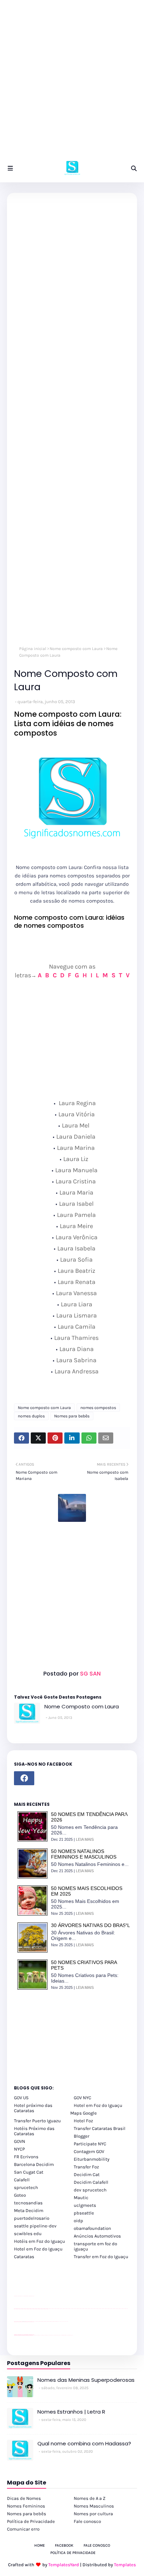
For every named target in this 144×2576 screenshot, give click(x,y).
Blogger (82, 2136)
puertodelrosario (32, 2218)
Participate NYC (90, 2144)
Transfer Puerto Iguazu (37, 2121)
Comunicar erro (23, 2529)
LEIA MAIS (85, 1839)
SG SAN (90, 1674)
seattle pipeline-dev (35, 2226)
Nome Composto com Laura (82, 1706)
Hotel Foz (83, 2121)
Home (39, 2545)
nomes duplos (31, 1416)
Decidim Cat (87, 2174)
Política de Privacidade (31, 2521)
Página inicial (33, 649)
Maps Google (84, 2113)
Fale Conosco (97, 2545)
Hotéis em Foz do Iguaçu (39, 2241)
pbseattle (84, 2213)
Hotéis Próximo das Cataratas (34, 2131)
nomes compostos (98, 1408)
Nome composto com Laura (76, 649)
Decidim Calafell (91, 2182)
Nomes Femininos (26, 2506)
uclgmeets (85, 2205)
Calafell (22, 2180)
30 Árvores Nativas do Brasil (91, 1925)
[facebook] (24, 1778)
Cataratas (24, 2257)
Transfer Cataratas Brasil (100, 2128)
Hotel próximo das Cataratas (33, 2108)
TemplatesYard (64, 2565)
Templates (125, 2565)
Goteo (20, 2195)
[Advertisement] (72, 82)
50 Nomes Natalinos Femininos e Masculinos (84, 1854)
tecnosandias (28, 2203)
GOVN (20, 2141)
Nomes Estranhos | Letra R (71, 2412)
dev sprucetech (90, 2190)
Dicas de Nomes (24, 2498)
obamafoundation (92, 2228)
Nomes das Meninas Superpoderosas (86, 2380)
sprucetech (26, 2187)
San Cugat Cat (29, 2172)
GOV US (21, 2098)
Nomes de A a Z (90, 2498)
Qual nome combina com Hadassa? (84, 2443)
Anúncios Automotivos (97, 2236)
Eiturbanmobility (92, 2159)
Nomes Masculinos (94, 2506)
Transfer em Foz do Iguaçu (101, 2257)
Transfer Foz (86, 2167)
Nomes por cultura (93, 2514)
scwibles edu (28, 2234)
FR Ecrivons (26, 2157)
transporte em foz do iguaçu (95, 2246)
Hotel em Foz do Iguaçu (98, 2105)
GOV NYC (82, 2098)
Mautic (81, 2198)
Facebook (64, 2545)
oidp (78, 2221)
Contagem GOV (89, 2151)
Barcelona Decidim (34, 2164)
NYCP (19, 2149)
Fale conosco (87, 2521)
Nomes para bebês (72, 1416)
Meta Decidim (29, 2210)
